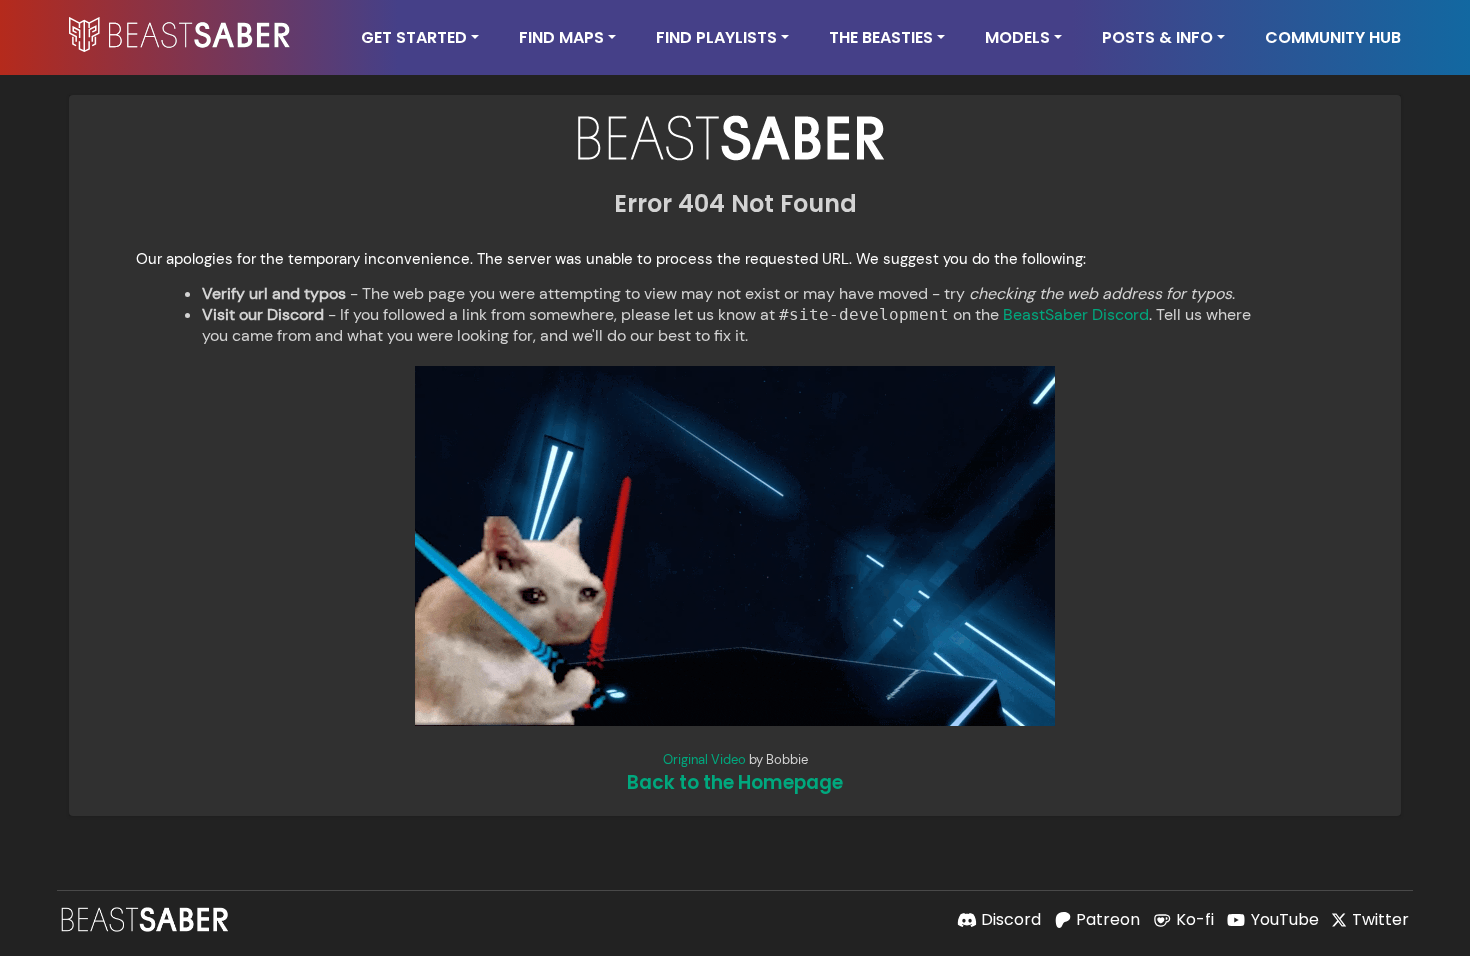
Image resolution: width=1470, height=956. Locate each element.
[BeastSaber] (147, 919)
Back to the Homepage (735, 782)
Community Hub (1333, 37)
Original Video (704, 759)
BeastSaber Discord (1076, 314)
